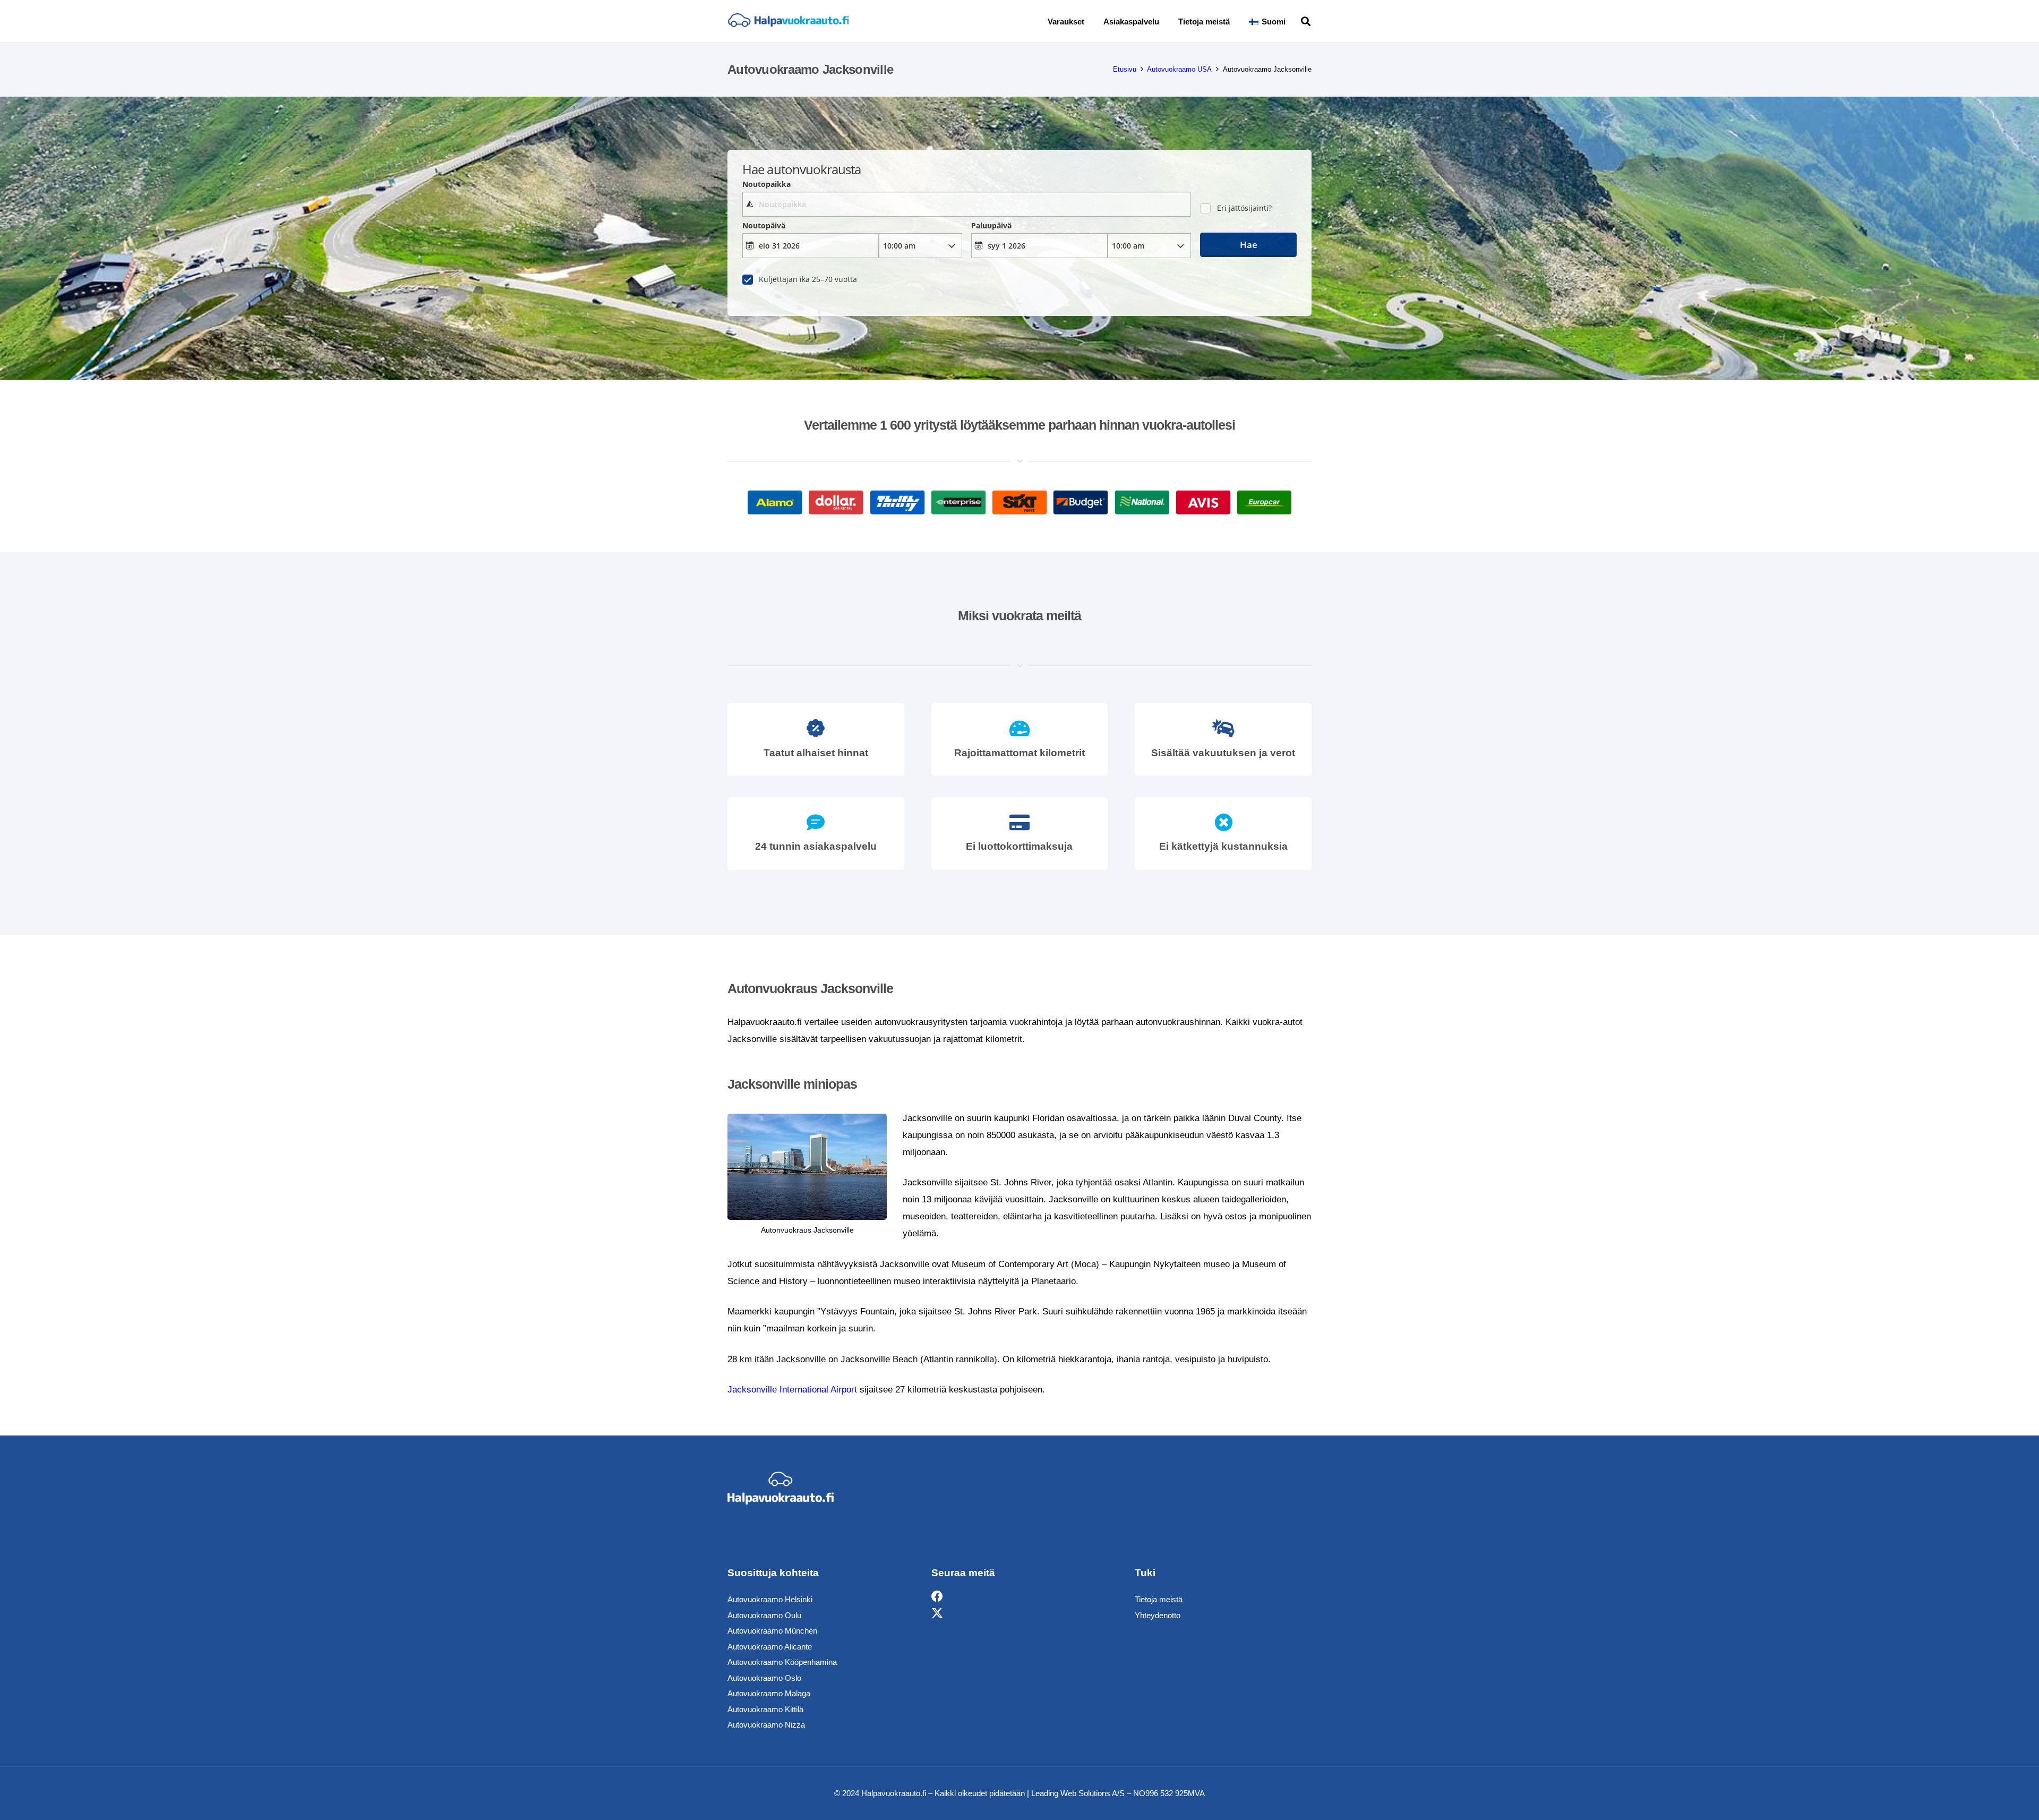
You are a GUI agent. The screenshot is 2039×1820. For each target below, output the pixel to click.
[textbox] (966, 204)
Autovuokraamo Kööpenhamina (782, 1662)
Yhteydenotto (1158, 1615)
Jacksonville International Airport (792, 1390)
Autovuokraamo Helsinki (770, 1599)
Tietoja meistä (1159, 1599)
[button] (1293, 21)
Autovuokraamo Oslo (764, 1678)
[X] (937, 1614)
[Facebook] (937, 1597)
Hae (1249, 245)
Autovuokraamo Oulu (764, 1615)
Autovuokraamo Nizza (766, 1725)
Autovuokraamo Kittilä (765, 1709)
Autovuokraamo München (772, 1631)
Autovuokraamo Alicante (770, 1647)
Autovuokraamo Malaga (769, 1693)
